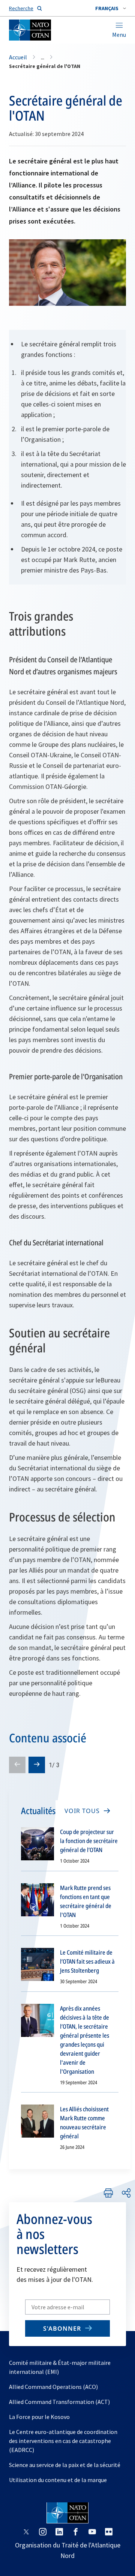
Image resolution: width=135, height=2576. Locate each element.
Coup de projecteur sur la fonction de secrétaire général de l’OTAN (89, 1841)
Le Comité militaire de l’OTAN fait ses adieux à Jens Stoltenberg (87, 1961)
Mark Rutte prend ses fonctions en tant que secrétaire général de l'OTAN (86, 1901)
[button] (111, 8)
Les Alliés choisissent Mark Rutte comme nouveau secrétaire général (84, 2123)
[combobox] (111, 8)
